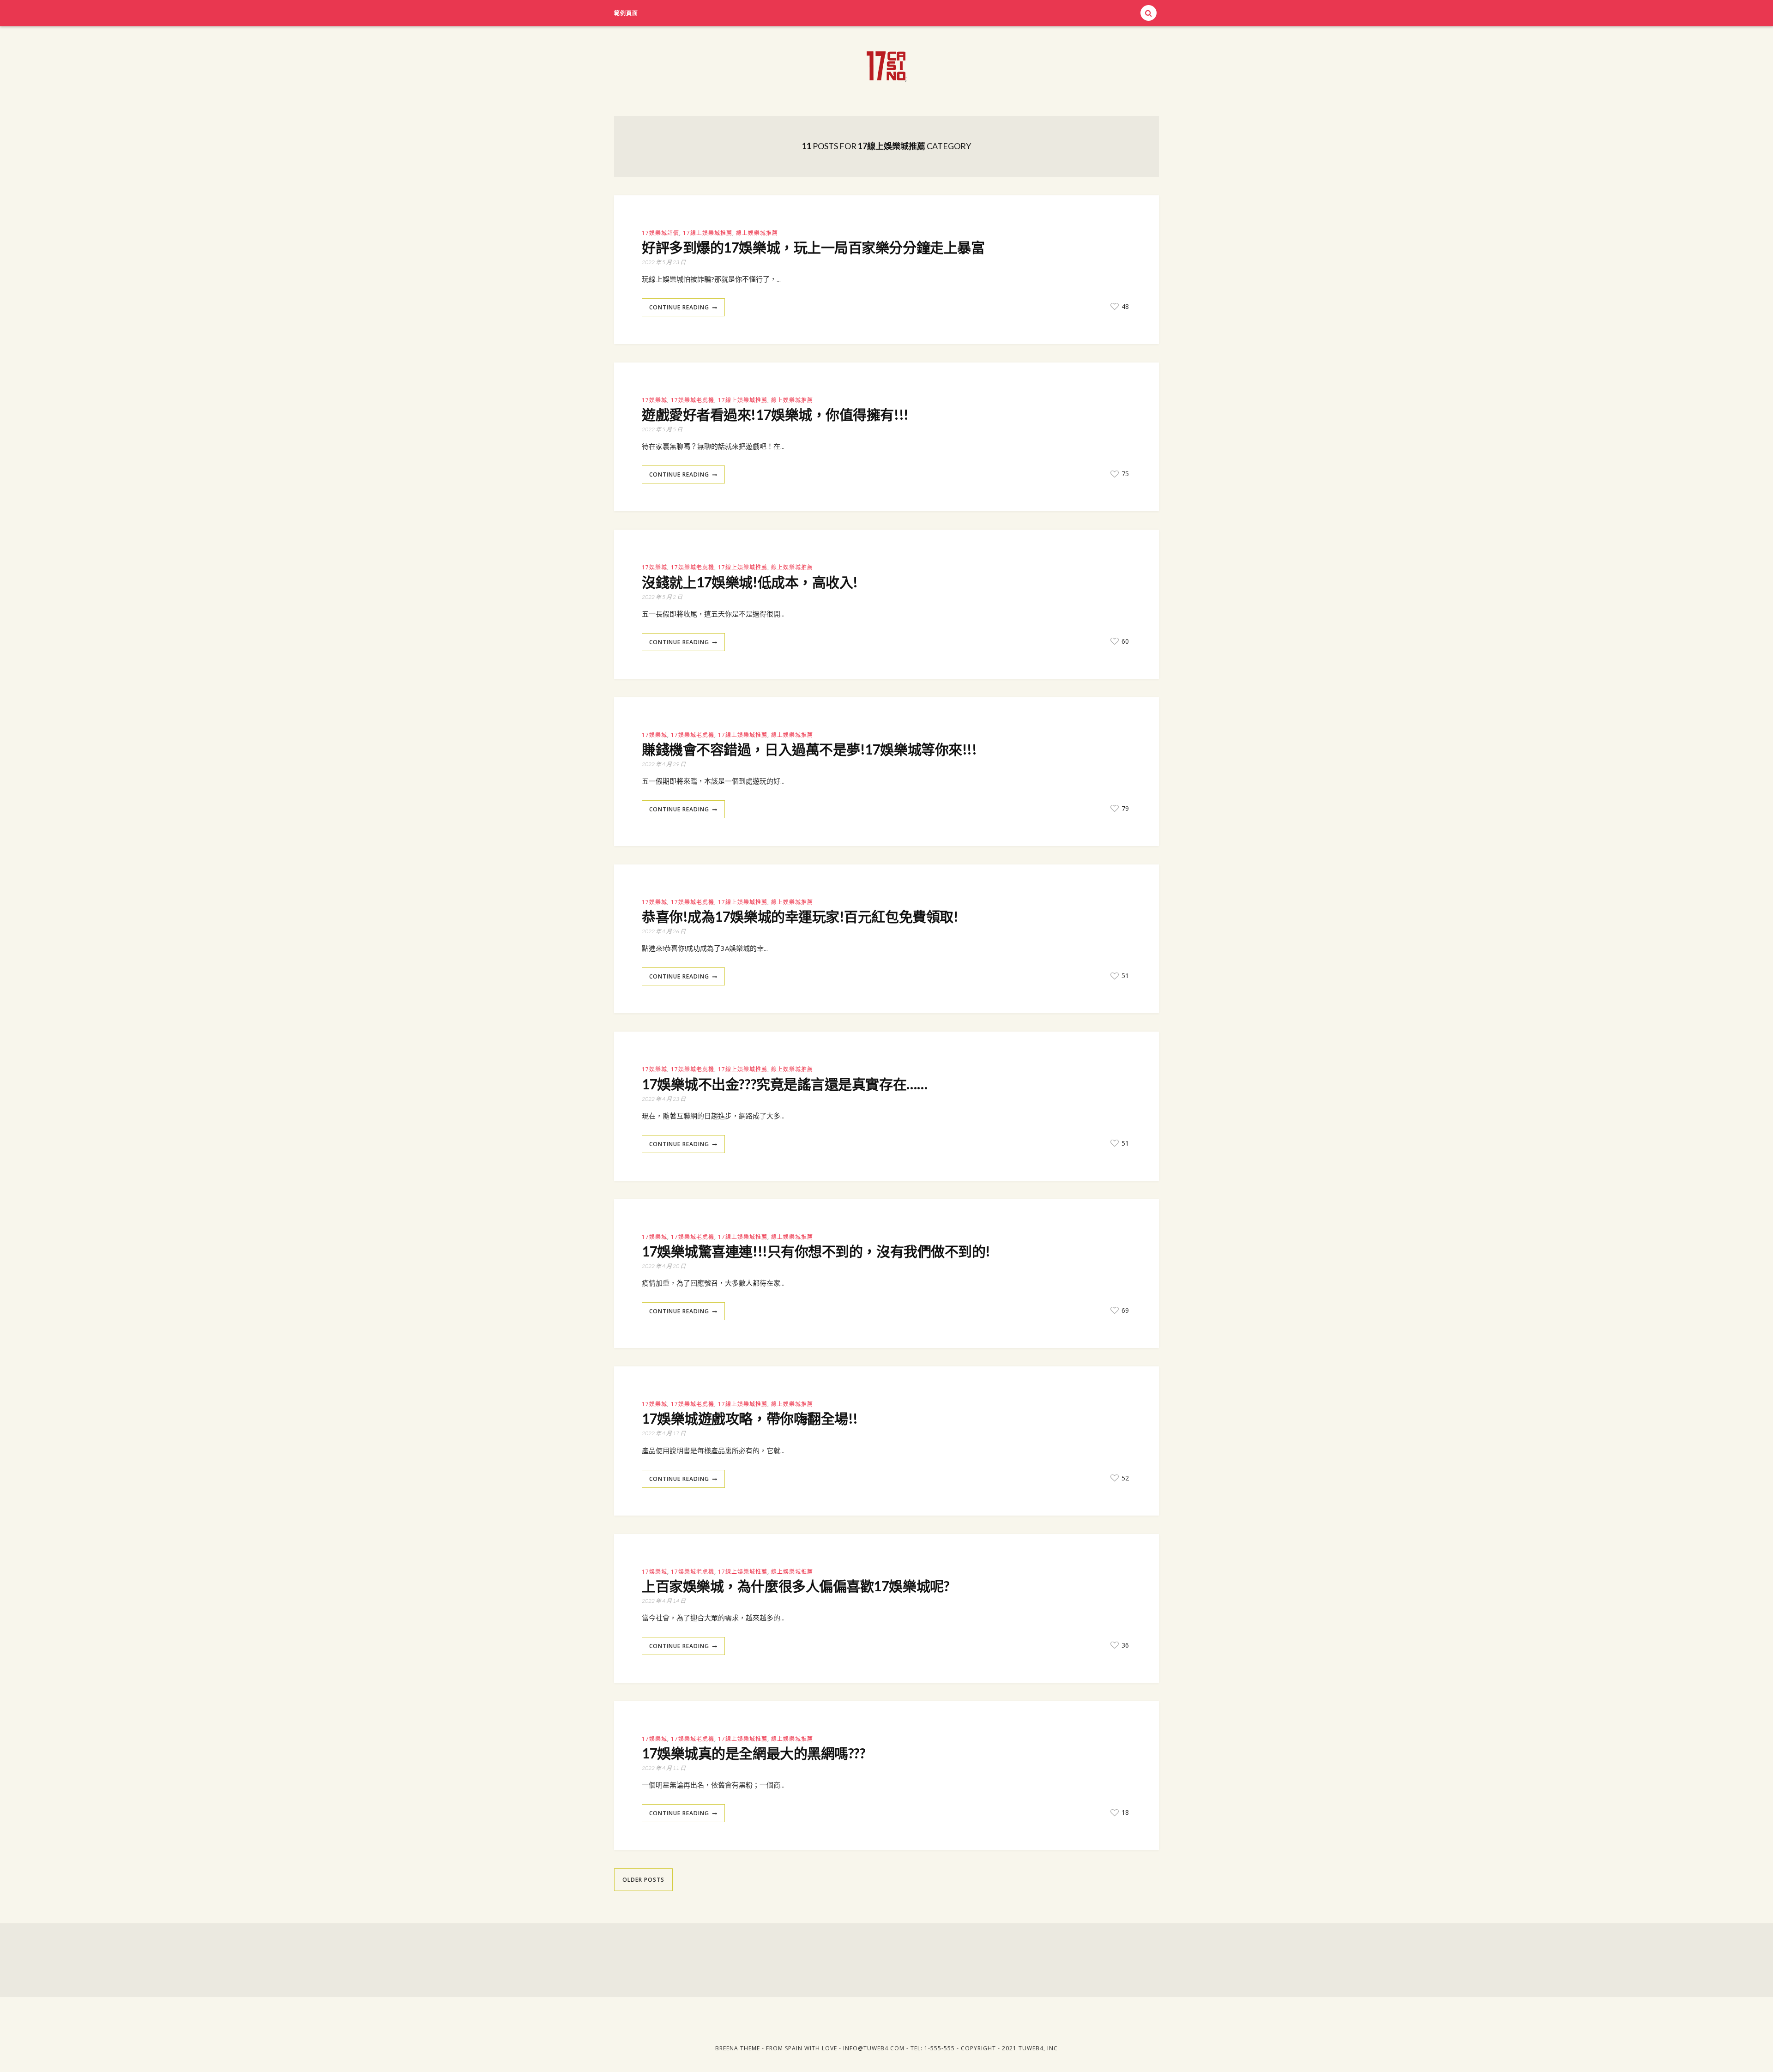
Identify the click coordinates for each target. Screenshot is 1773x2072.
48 (1124, 306)
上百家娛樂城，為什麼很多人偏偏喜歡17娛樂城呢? (796, 1586)
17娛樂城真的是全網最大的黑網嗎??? (754, 1753)
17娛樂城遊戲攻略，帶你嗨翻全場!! (750, 1418)
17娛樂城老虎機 (693, 400)
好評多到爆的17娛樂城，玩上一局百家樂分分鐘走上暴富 (813, 247)
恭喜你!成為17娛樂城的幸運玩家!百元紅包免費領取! (800, 916)
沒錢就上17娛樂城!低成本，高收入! (750, 582)
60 (1124, 641)
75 (1124, 474)
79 (1124, 808)
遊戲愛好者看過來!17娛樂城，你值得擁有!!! (775, 414)
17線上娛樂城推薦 (708, 233)
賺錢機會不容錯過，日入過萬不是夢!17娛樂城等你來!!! (809, 749)
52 (1124, 1478)
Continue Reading (679, 307)
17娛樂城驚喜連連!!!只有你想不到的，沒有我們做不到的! (816, 1251)
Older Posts (643, 1880)
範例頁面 (626, 13)
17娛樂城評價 (660, 233)
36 (1124, 1645)
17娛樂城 (654, 400)
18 (1124, 1812)
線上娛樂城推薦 (757, 233)
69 (1124, 1310)
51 (1124, 976)
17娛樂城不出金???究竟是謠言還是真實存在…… (784, 1084)
